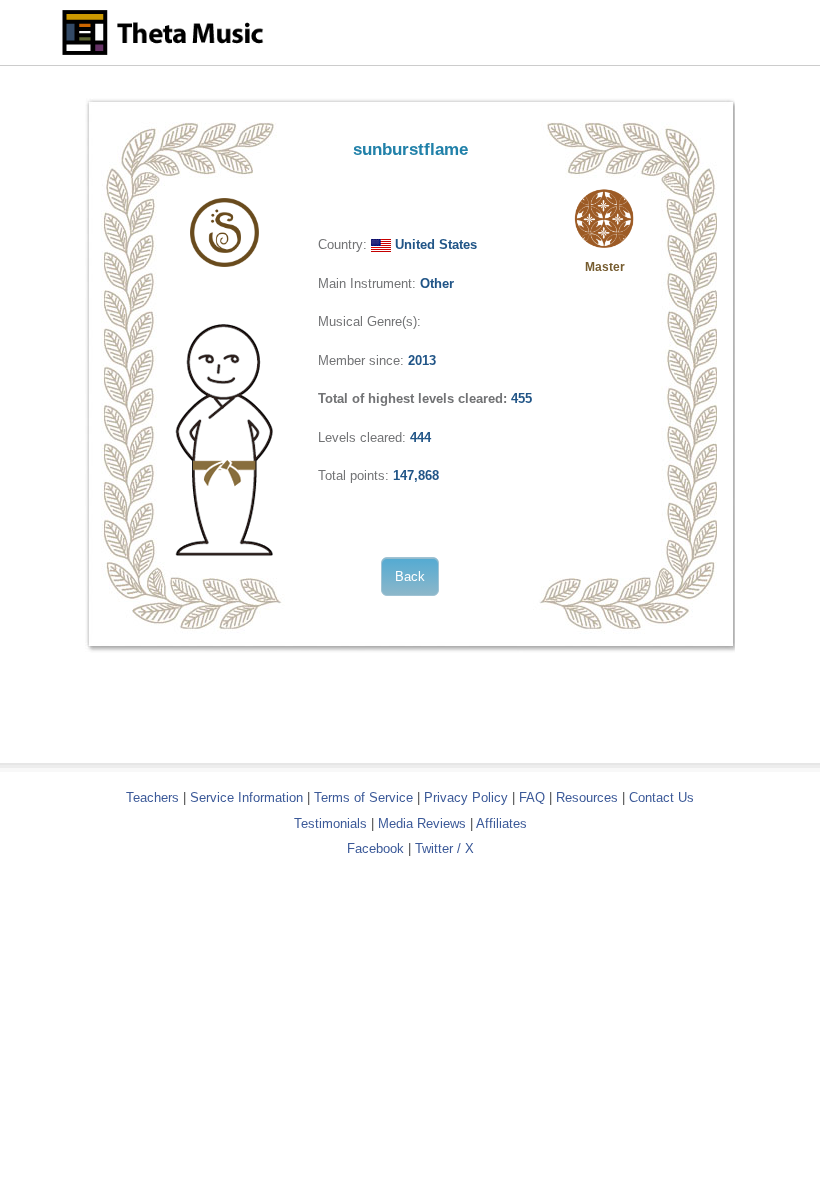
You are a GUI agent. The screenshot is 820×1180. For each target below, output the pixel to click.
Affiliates (501, 823)
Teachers (154, 797)
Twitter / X (444, 848)
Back (410, 576)
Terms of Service (363, 797)
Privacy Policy (466, 797)
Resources (587, 797)
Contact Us (661, 797)
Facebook (375, 848)
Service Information (246, 797)
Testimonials (330, 823)
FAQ (532, 797)
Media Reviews (422, 823)
